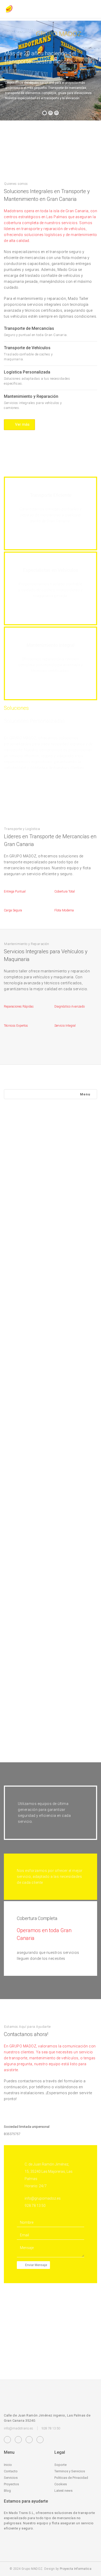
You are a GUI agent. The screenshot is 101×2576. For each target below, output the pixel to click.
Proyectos (11, 2484)
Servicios (11, 2478)
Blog (7, 2491)
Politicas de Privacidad (71, 2478)
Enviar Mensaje (36, 2265)
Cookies (61, 2484)
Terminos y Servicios (70, 2471)
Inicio (8, 2465)
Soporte (60, 2465)
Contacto (11, 2471)
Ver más (22, 424)
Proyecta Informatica (76, 2569)
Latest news (63, 2491)
